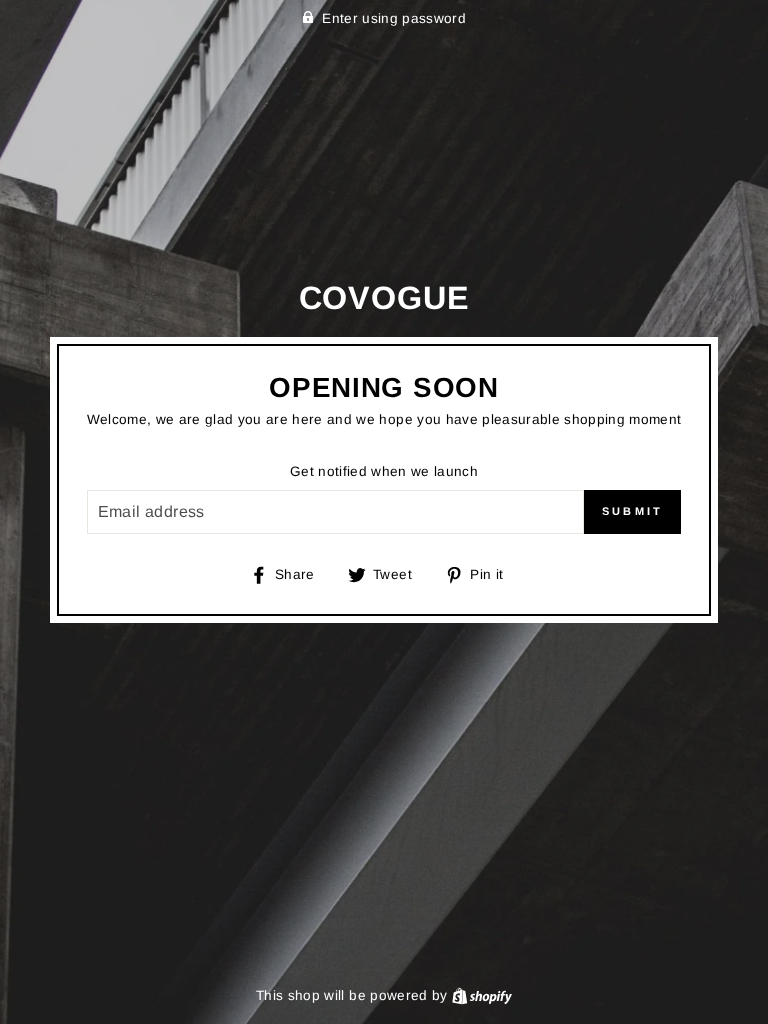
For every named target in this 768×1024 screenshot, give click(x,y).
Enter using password (394, 18)
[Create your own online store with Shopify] (482, 995)
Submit (633, 511)
